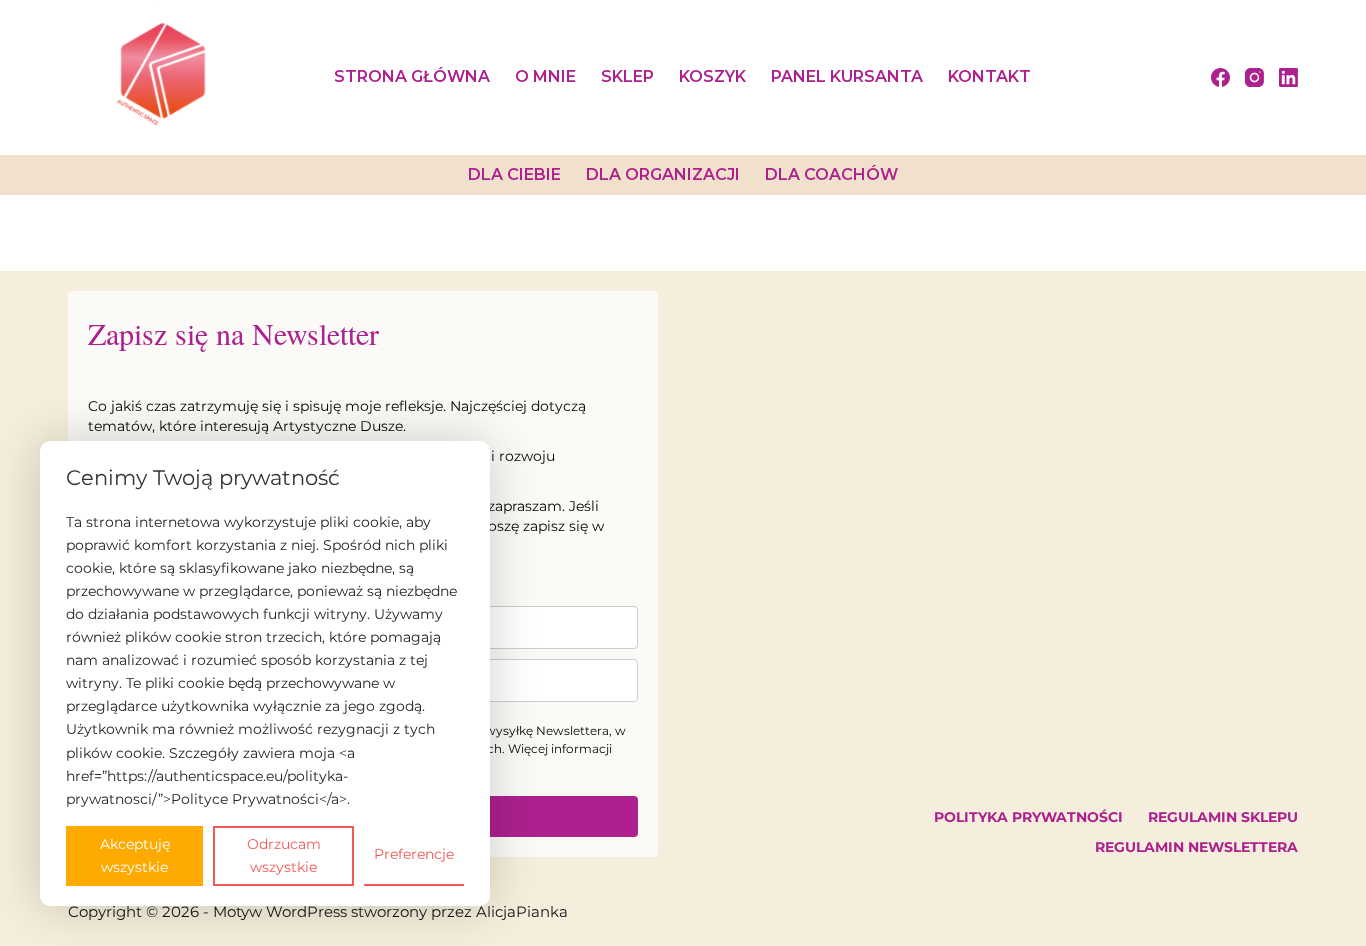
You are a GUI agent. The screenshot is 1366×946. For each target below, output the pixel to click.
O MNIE (545, 76)
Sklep (627, 76)
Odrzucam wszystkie (284, 855)
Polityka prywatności (1028, 817)
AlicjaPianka (522, 911)
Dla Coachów (831, 174)
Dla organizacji (663, 174)
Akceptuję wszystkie (135, 855)
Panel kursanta (847, 76)
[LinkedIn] (1288, 77)
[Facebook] (1220, 77)
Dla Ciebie (514, 174)
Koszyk (712, 76)
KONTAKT (989, 76)
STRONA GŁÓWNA (412, 76)
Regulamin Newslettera (1196, 847)
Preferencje (414, 854)
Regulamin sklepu (1223, 817)
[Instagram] (1254, 77)
